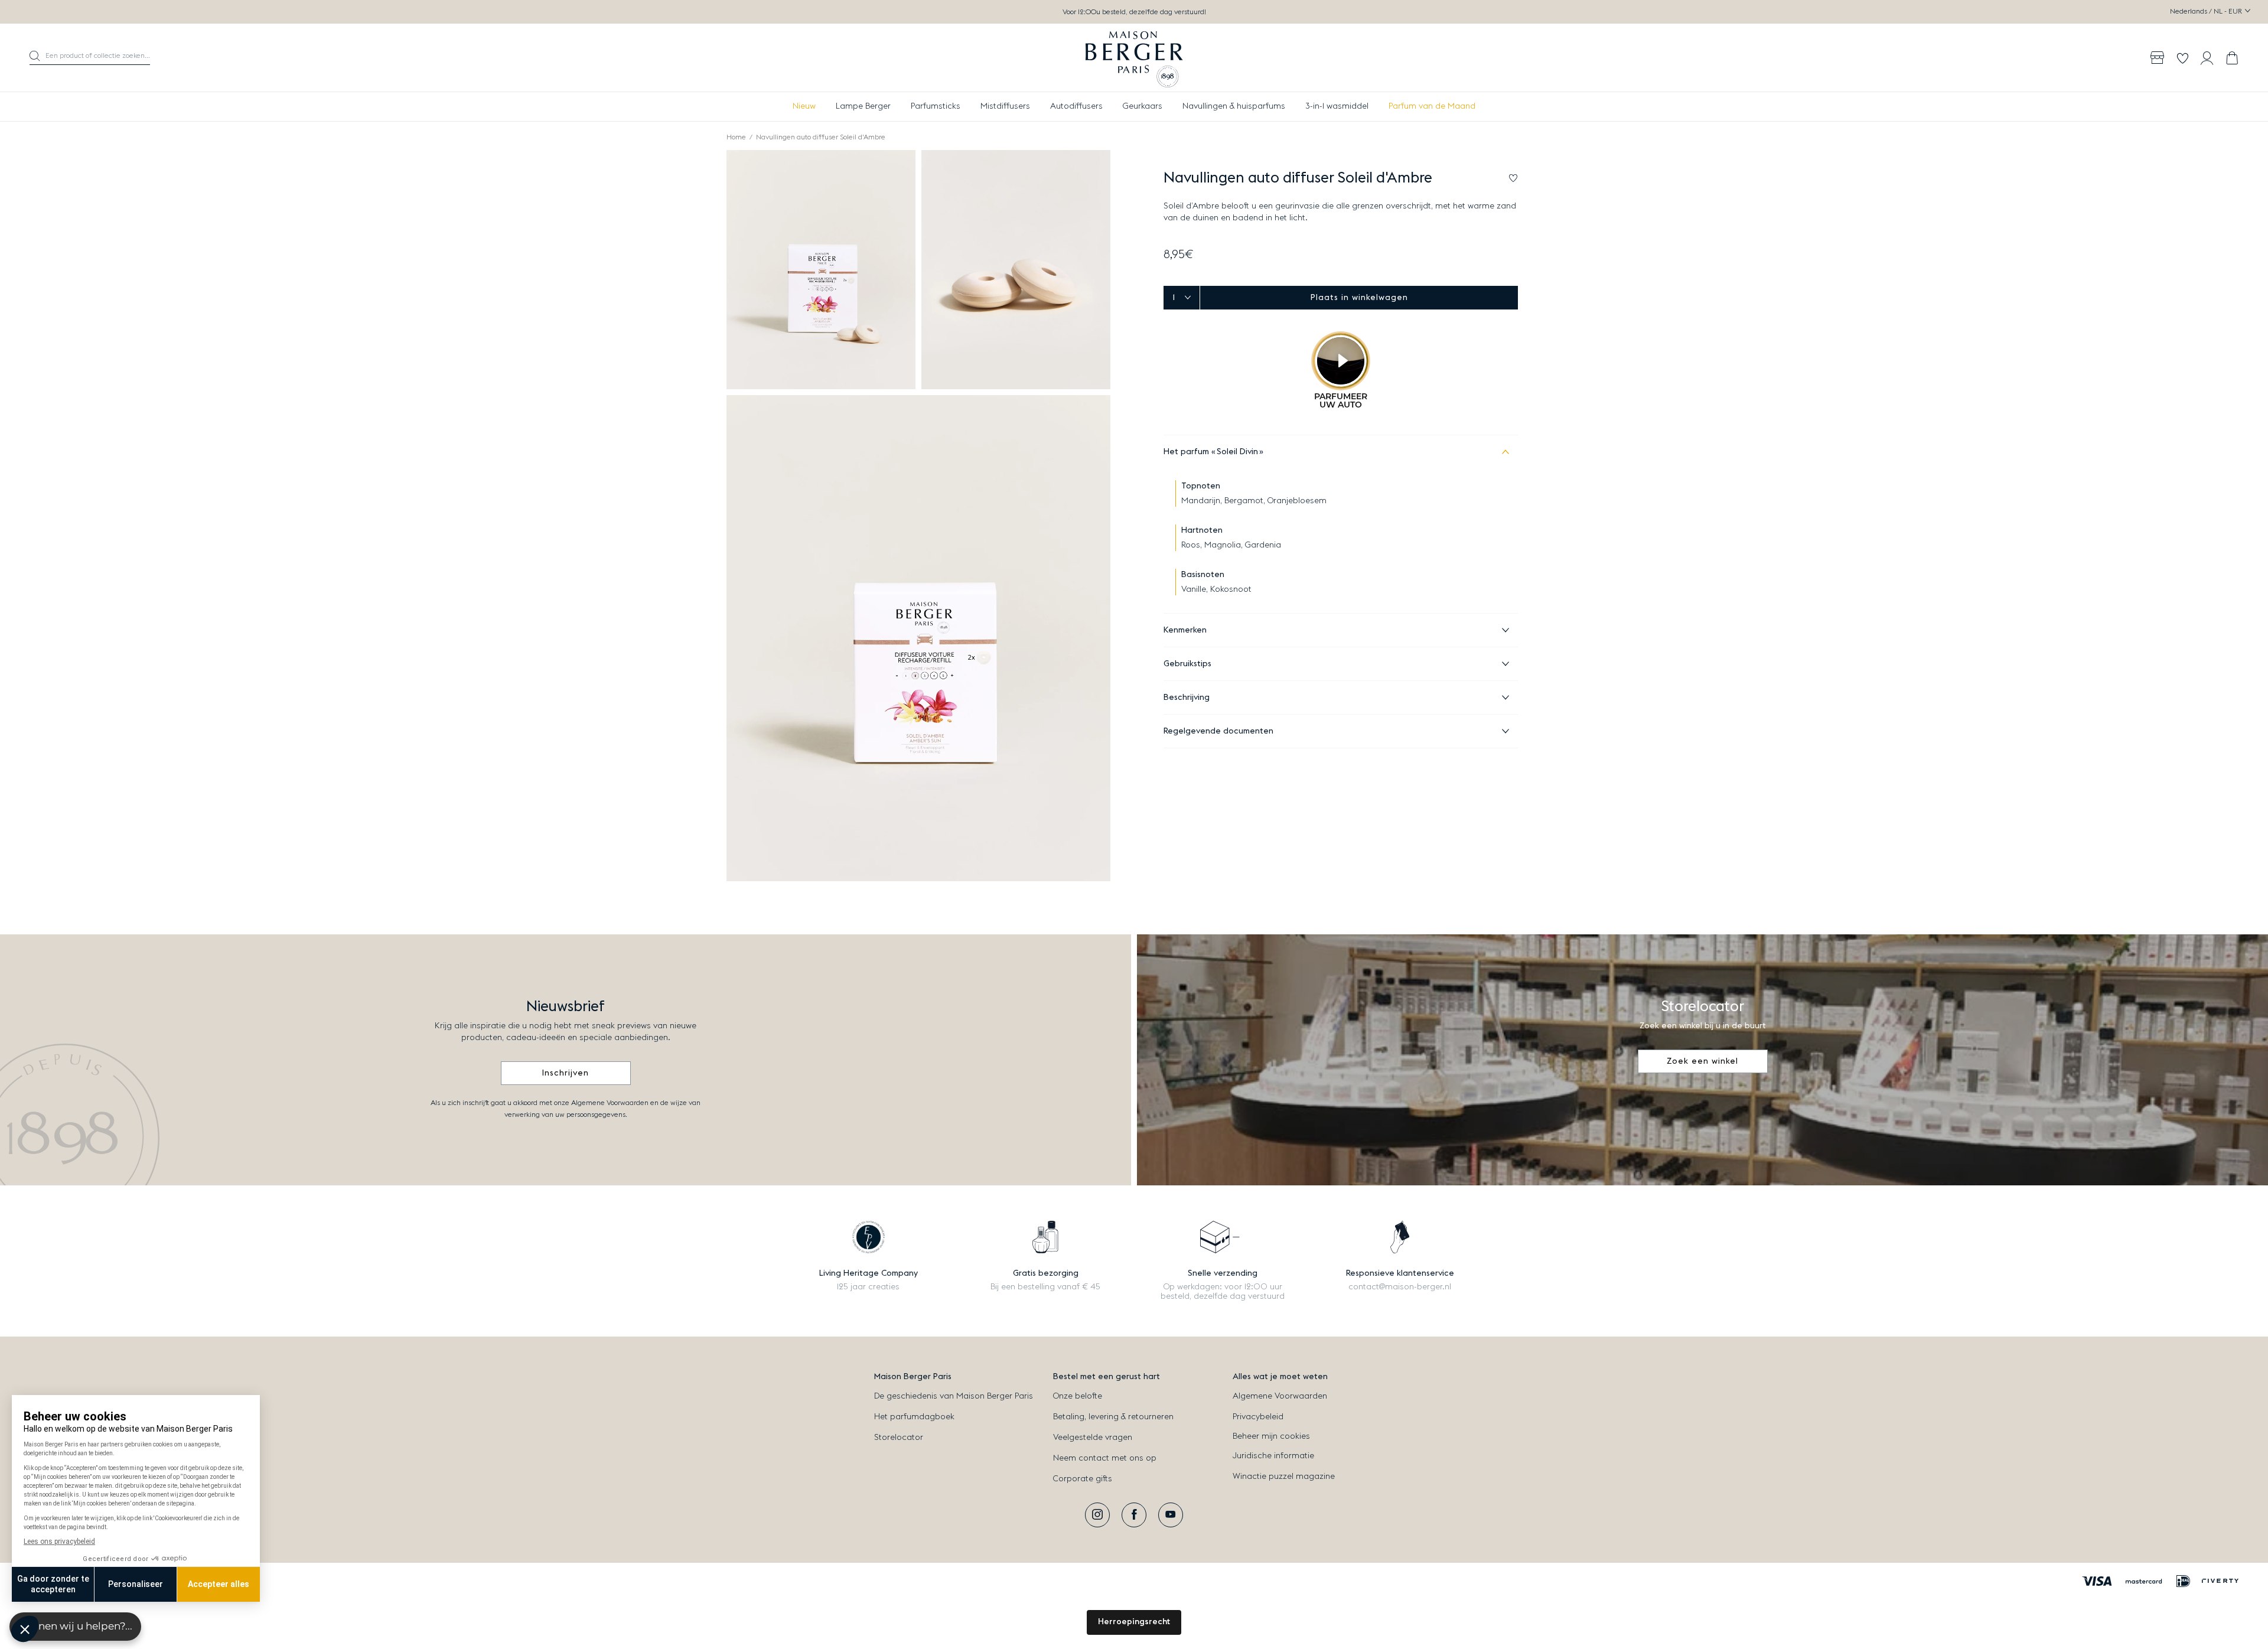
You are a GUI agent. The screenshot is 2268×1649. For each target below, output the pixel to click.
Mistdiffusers (1005, 106)
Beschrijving (1187, 698)
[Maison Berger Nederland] (1134, 58)
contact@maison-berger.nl (1400, 1287)
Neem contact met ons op (1105, 1458)
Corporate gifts (1083, 1479)
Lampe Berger (863, 106)
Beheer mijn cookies (1271, 1436)
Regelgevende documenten (1218, 731)
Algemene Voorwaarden (1280, 1396)
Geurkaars (1143, 106)
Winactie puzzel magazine (1284, 1477)
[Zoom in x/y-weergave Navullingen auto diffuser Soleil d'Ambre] (821, 270)
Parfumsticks (936, 106)
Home (736, 137)
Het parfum (1211, 452)
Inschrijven (566, 1073)
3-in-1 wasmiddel (1337, 106)
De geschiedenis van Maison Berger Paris (954, 1396)
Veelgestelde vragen (1093, 1438)
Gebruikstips (1187, 664)
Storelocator (899, 1438)
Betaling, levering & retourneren (1113, 1417)
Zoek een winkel (1702, 1061)
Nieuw (804, 106)
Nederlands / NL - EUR (2207, 11)
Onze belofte (1078, 1396)
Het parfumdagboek (914, 1417)
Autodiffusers (1076, 106)
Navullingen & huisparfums (1234, 106)
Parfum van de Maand (1432, 106)
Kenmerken (1185, 630)
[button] (90, 58)
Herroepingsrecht (1134, 1622)
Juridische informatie (1273, 1456)
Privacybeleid (1258, 1417)
